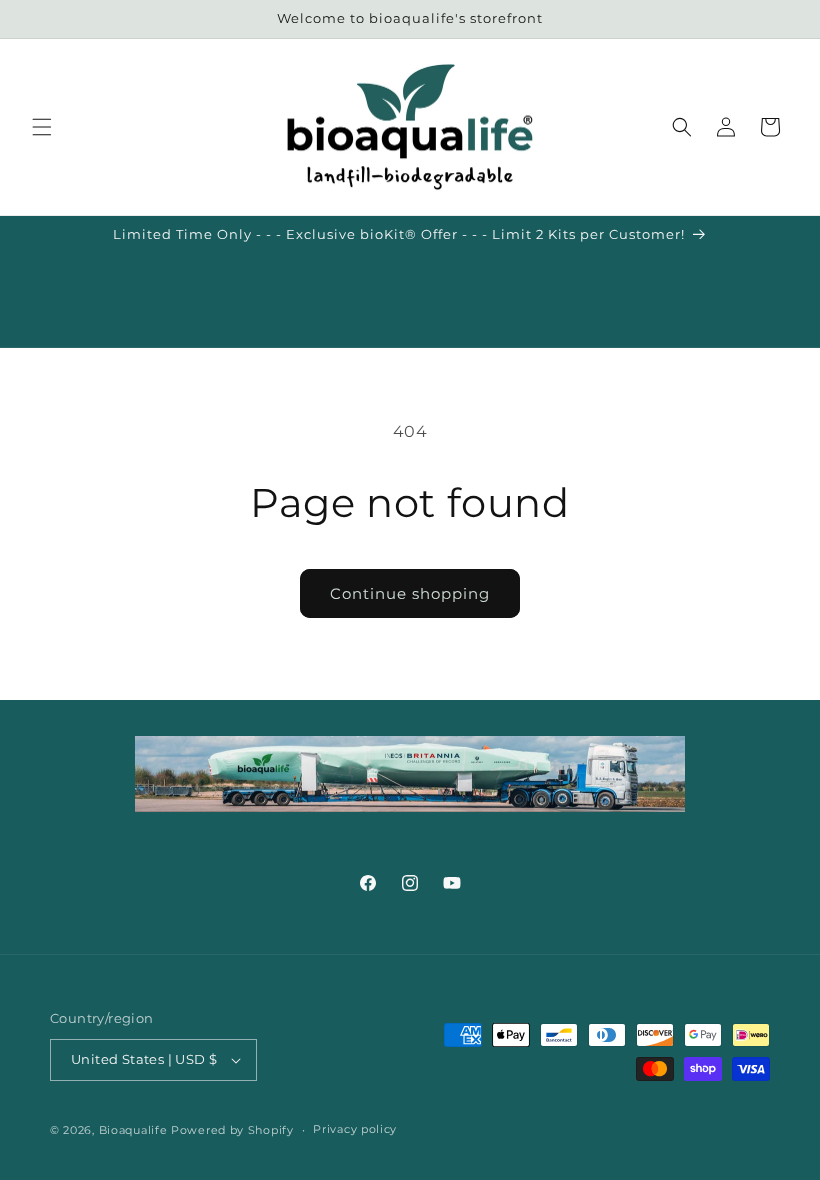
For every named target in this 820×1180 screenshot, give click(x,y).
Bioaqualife (133, 1130)
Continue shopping (410, 593)
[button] (42, 127)
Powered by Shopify (232, 1130)
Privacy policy (355, 1129)
